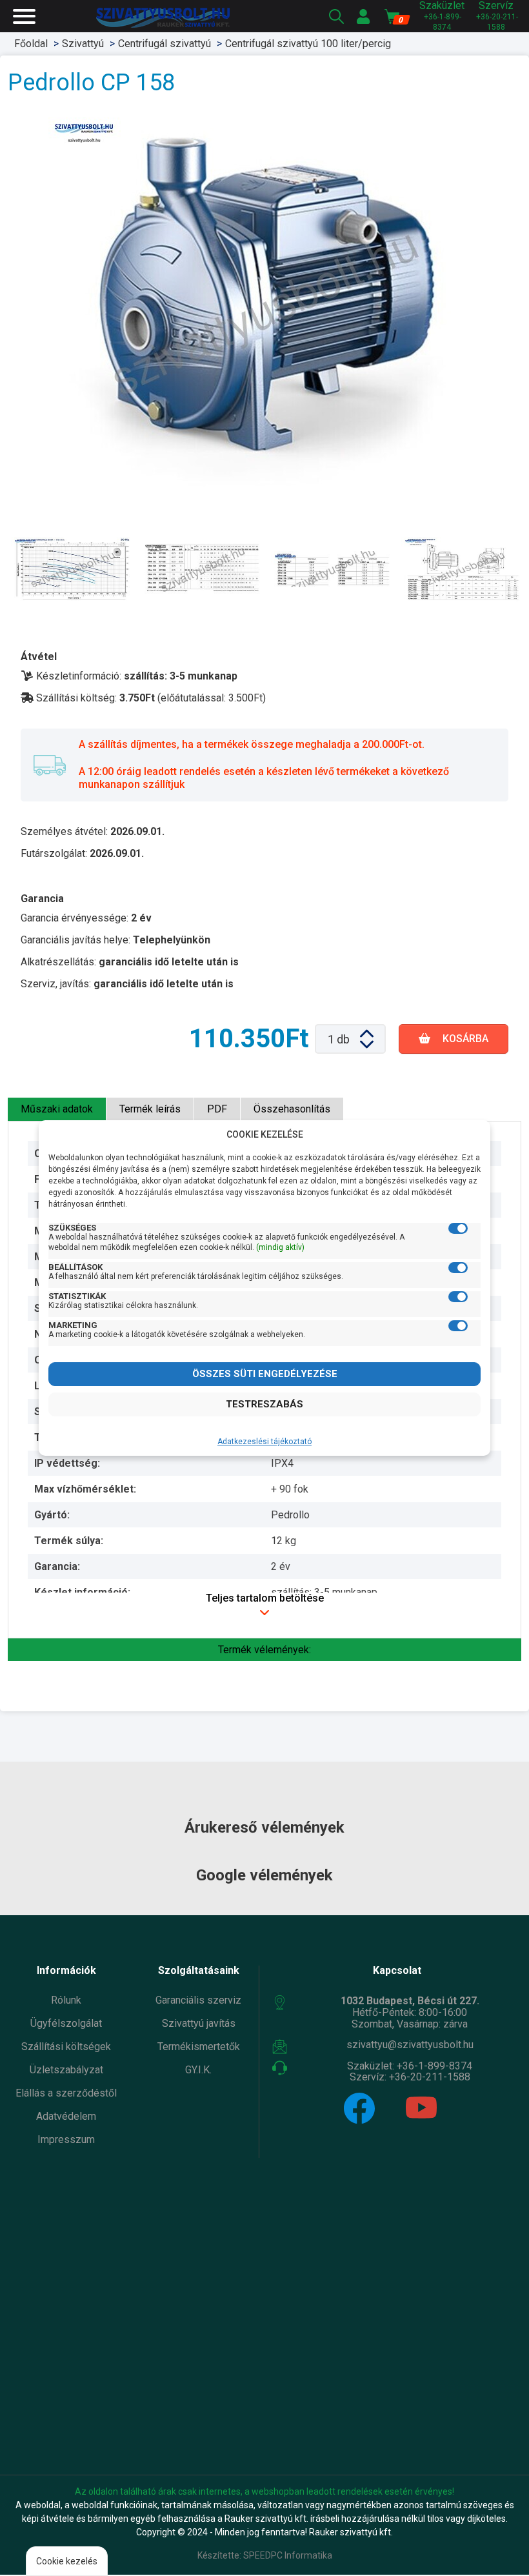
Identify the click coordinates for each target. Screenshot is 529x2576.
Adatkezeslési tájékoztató (264, 1442)
